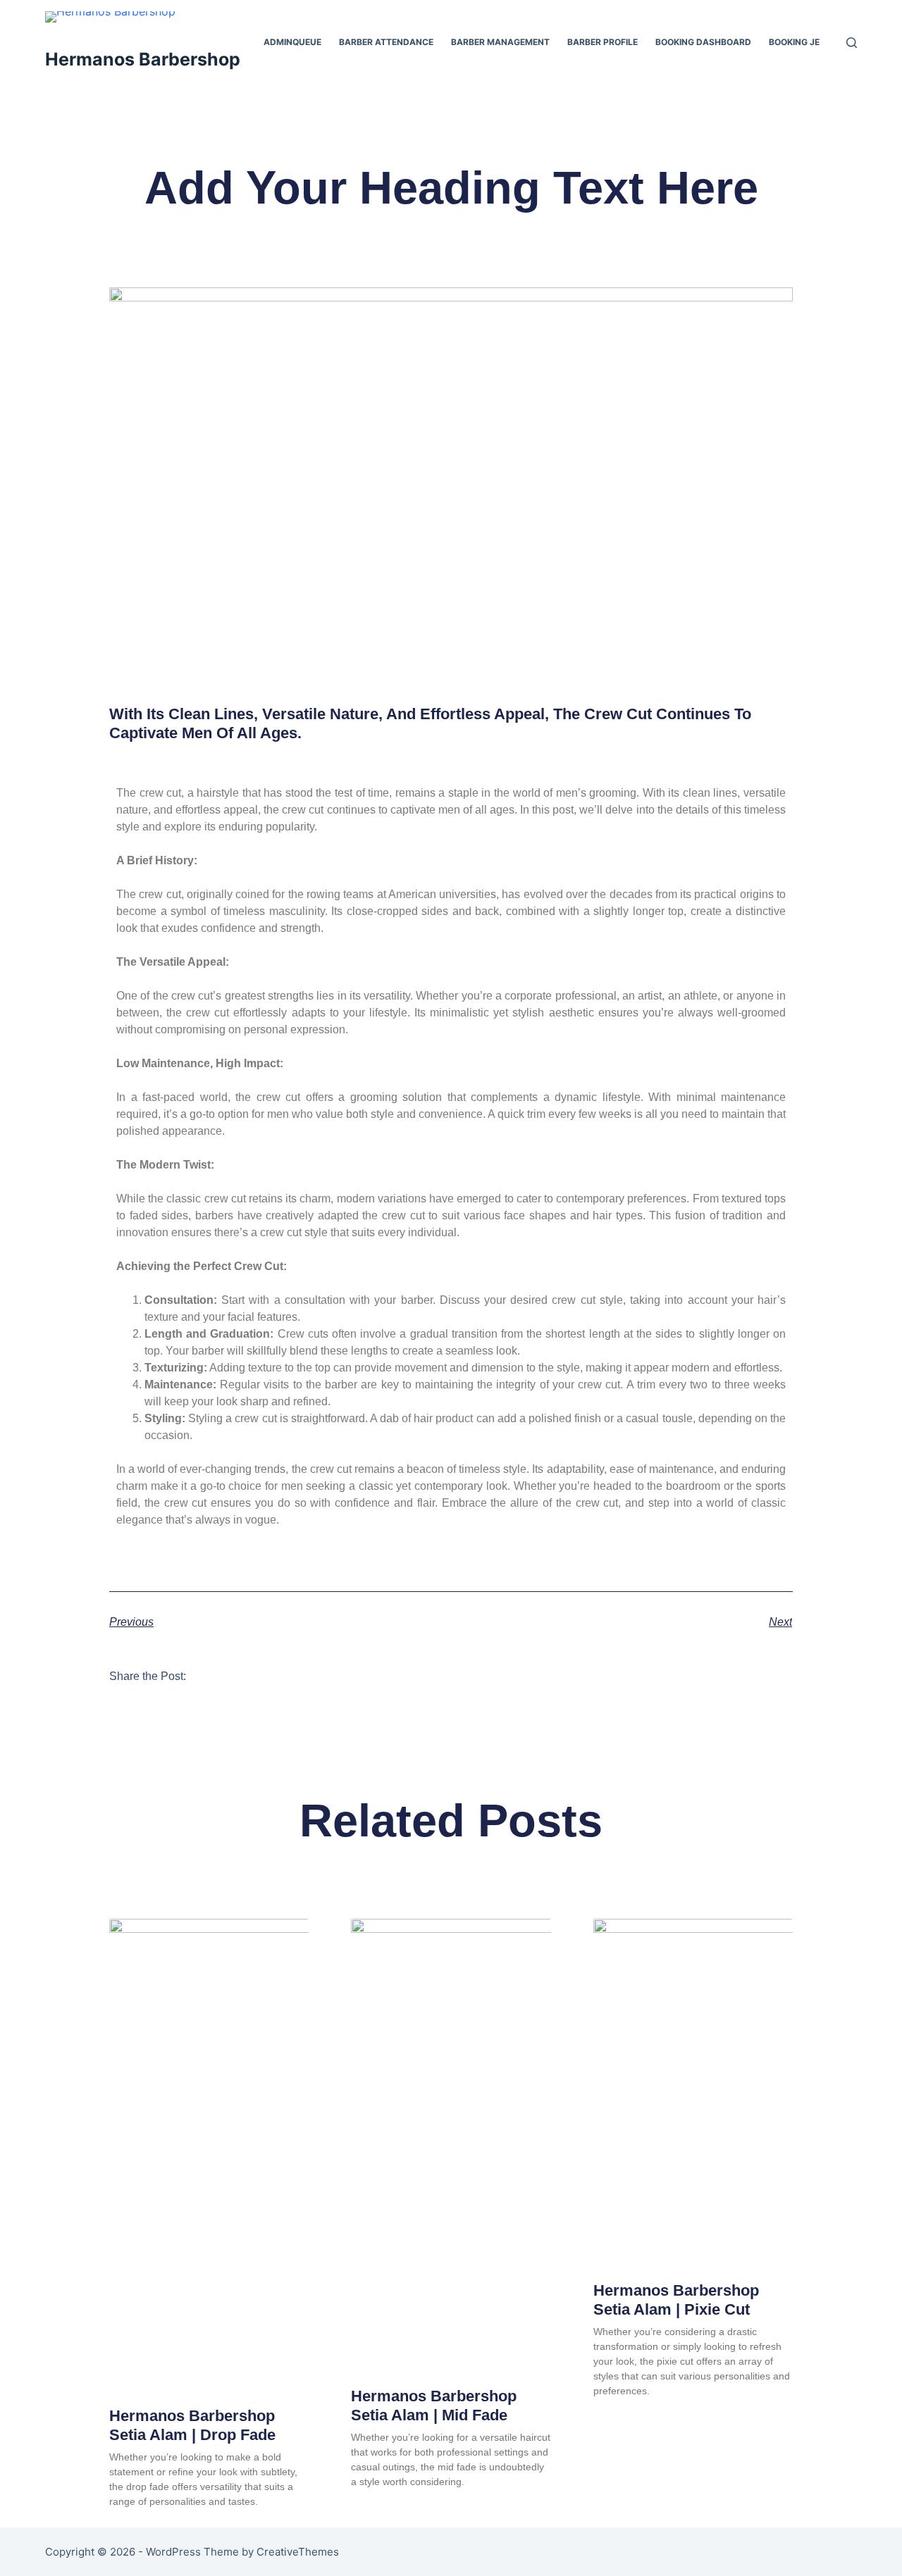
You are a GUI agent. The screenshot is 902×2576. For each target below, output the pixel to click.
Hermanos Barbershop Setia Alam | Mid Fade (434, 2405)
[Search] (852, 43)
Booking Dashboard (703, 42)
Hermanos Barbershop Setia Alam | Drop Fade (192, 2425)
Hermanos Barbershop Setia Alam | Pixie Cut (676, 2300)
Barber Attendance (386, 42)
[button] (215, 1675)
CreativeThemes (298, 2552)
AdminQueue (292, 42)
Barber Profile (603, 42)
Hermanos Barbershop (143, 59)
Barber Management (500, 42)
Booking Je (794, 42)
